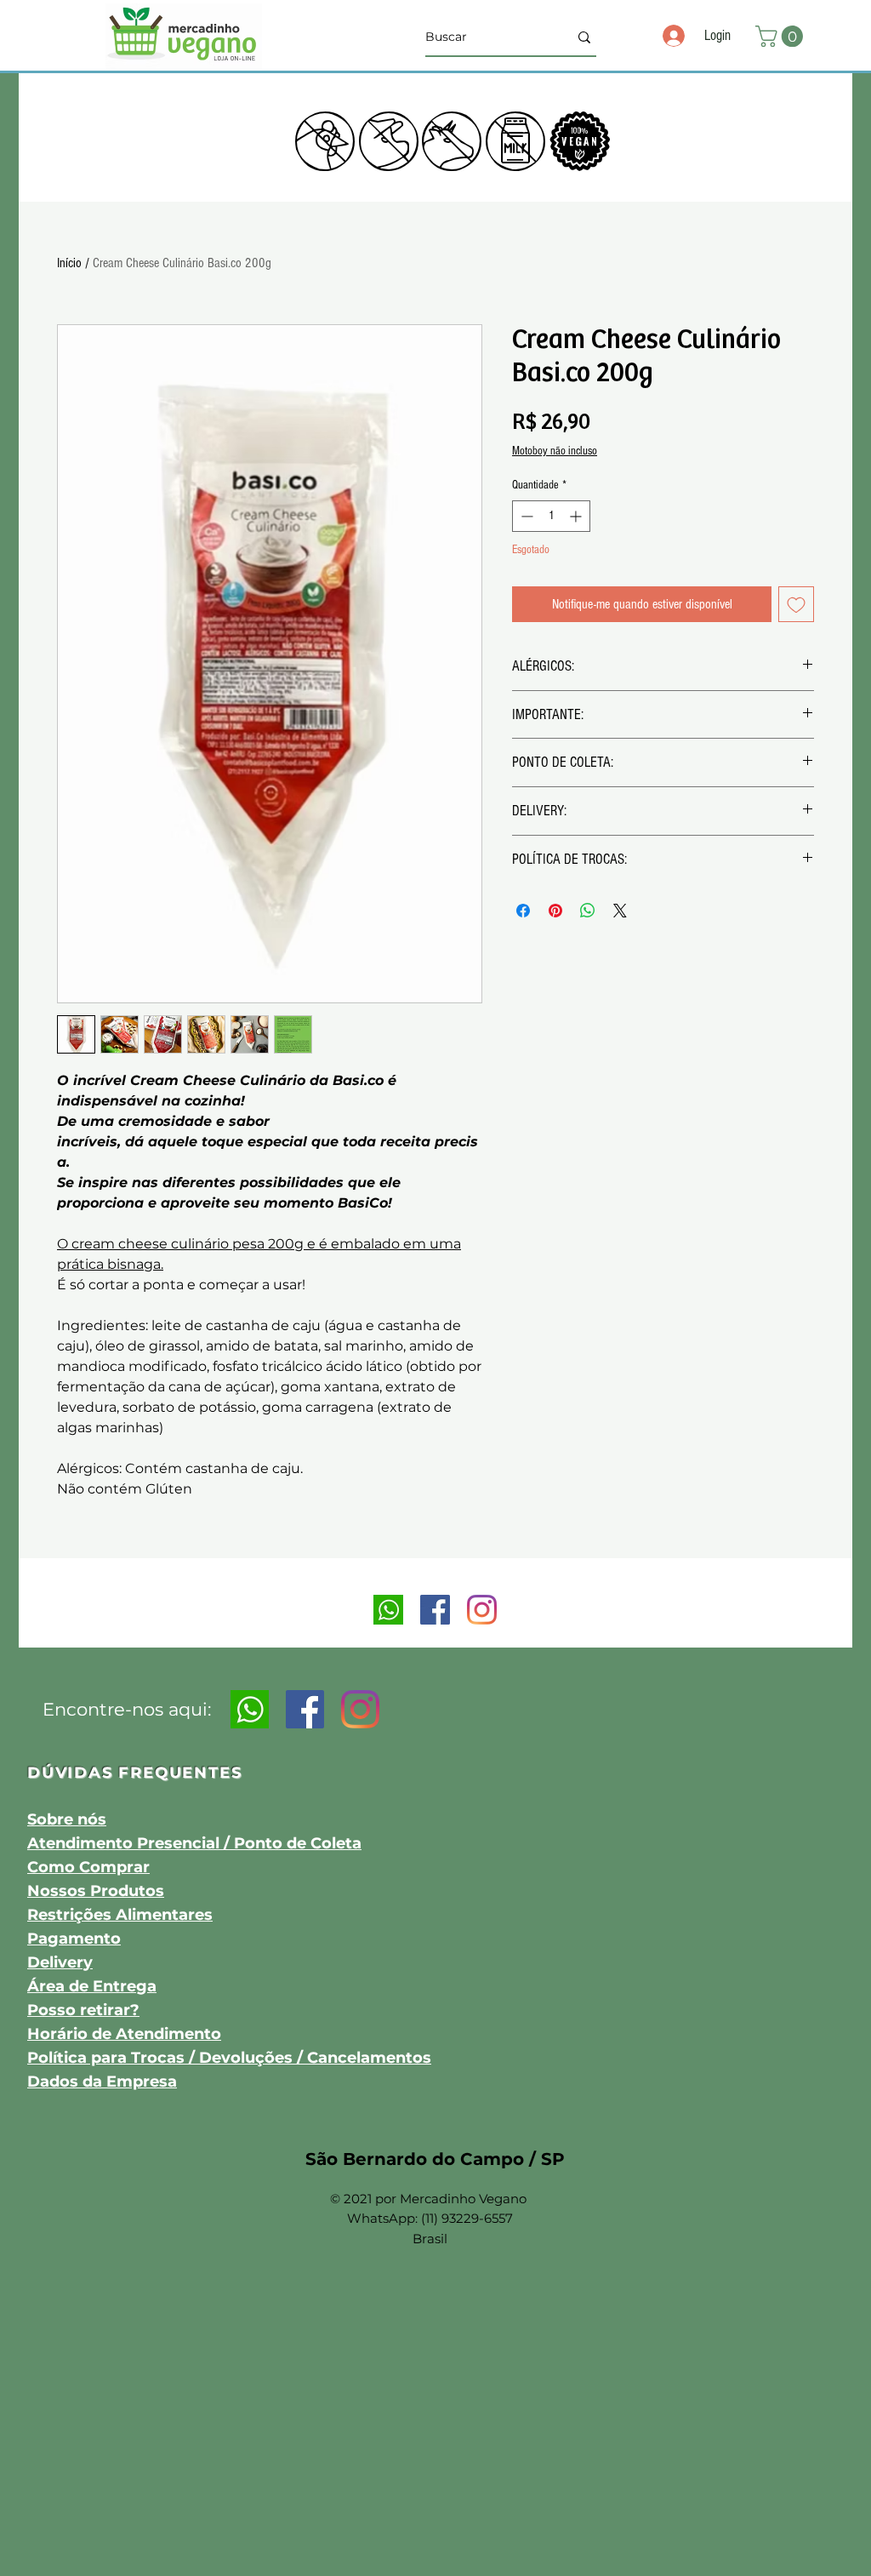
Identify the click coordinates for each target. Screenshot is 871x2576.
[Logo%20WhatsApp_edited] (388, 1610)
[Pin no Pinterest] (555, 911)
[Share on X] (620, 911)
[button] (782, 36)
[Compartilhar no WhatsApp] (588, 911)
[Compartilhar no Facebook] (523, 911)
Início (69, 263)
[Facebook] (435, 1610)
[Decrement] (525, 516)
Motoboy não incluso (555, 451)
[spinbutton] (551, 516)
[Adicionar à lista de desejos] (796, 604)
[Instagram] (482, 1610)
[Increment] (577, 516)
